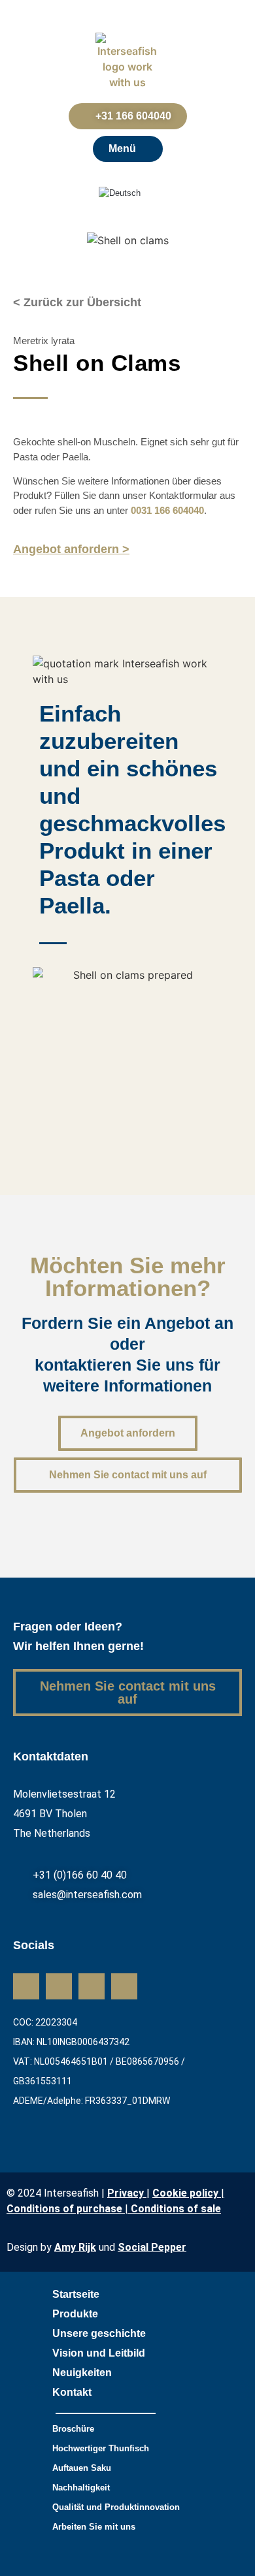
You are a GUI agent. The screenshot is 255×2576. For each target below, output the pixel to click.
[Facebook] (92, 1986)
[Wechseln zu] (127, 193)
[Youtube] (124, 1986)
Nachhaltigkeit (81, 2488)
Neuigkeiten (82, 2373)
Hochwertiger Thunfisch (101, 2448)
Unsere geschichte (99, 2333)
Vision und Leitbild (99, 2353)
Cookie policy (185, 2193)
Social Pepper (152, 2247)
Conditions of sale (176, 2209)
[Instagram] (59, 1986)
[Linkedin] (26, 1986)
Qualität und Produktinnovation (116, 2507)
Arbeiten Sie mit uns (94, 2527)
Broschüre (73, 2429)
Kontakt (72, 2392)
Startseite (76, 2294)
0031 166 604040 (167, 510)
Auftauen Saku (82, 2468)
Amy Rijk (75, 2247)
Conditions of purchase (66, 2209)
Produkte (75, 2314)
